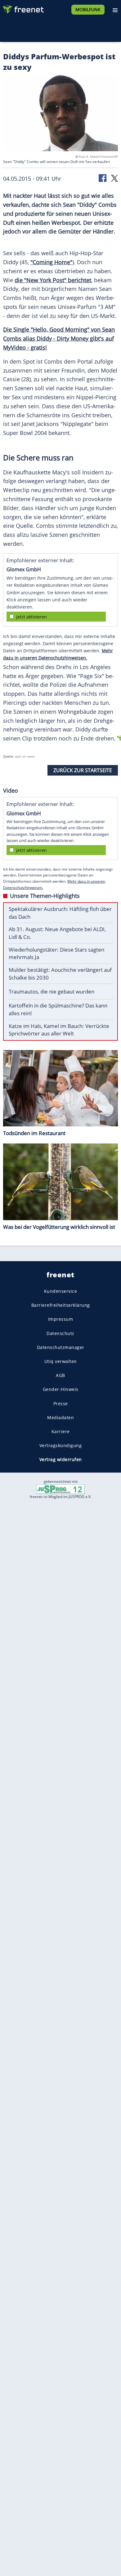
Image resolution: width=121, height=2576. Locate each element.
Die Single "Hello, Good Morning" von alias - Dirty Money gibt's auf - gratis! (59, 338)
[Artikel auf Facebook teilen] (103, 178)
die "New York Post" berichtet (53, 280)
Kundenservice (61, 1291)
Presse (61, 1403)
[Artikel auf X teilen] (114, 178)
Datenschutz (60, 1333)
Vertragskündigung (61, 1445)
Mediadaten (60, 1417)
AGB (60, 1375)
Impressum (61, 1319)
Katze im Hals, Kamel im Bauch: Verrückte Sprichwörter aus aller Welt (59, 1030)
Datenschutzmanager (61, 1347)
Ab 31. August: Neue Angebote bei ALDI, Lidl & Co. (57, 933)
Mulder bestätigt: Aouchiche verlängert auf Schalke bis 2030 (60, 974)
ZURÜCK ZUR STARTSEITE (83, 770)
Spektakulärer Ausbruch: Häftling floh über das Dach (60, 913)
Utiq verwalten (61, 1361)
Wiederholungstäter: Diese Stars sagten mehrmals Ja (56, 953)
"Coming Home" (51, 262)
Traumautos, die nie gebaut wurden (52, 991)
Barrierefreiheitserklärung (61, 1305)
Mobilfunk (88, 9)
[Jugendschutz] (60, 1489)
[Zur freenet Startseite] (23, 8)
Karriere (61, 1431)
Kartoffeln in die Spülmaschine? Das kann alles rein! (58, 1009)
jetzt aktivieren (31, 617)
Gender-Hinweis (61, 1389)
